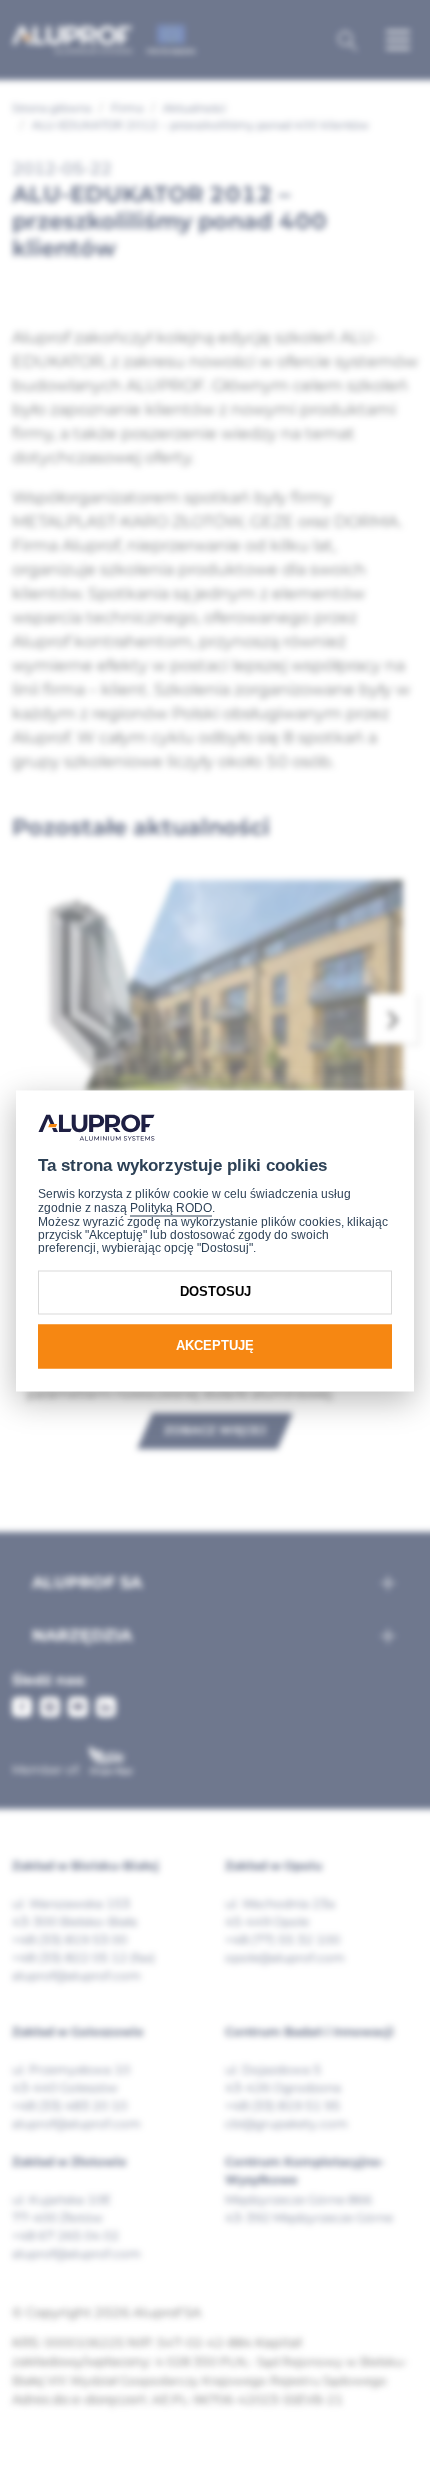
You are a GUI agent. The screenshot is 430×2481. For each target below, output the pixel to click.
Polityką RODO (171, 1209)
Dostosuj (215, 1292)
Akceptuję (215, 1346)
